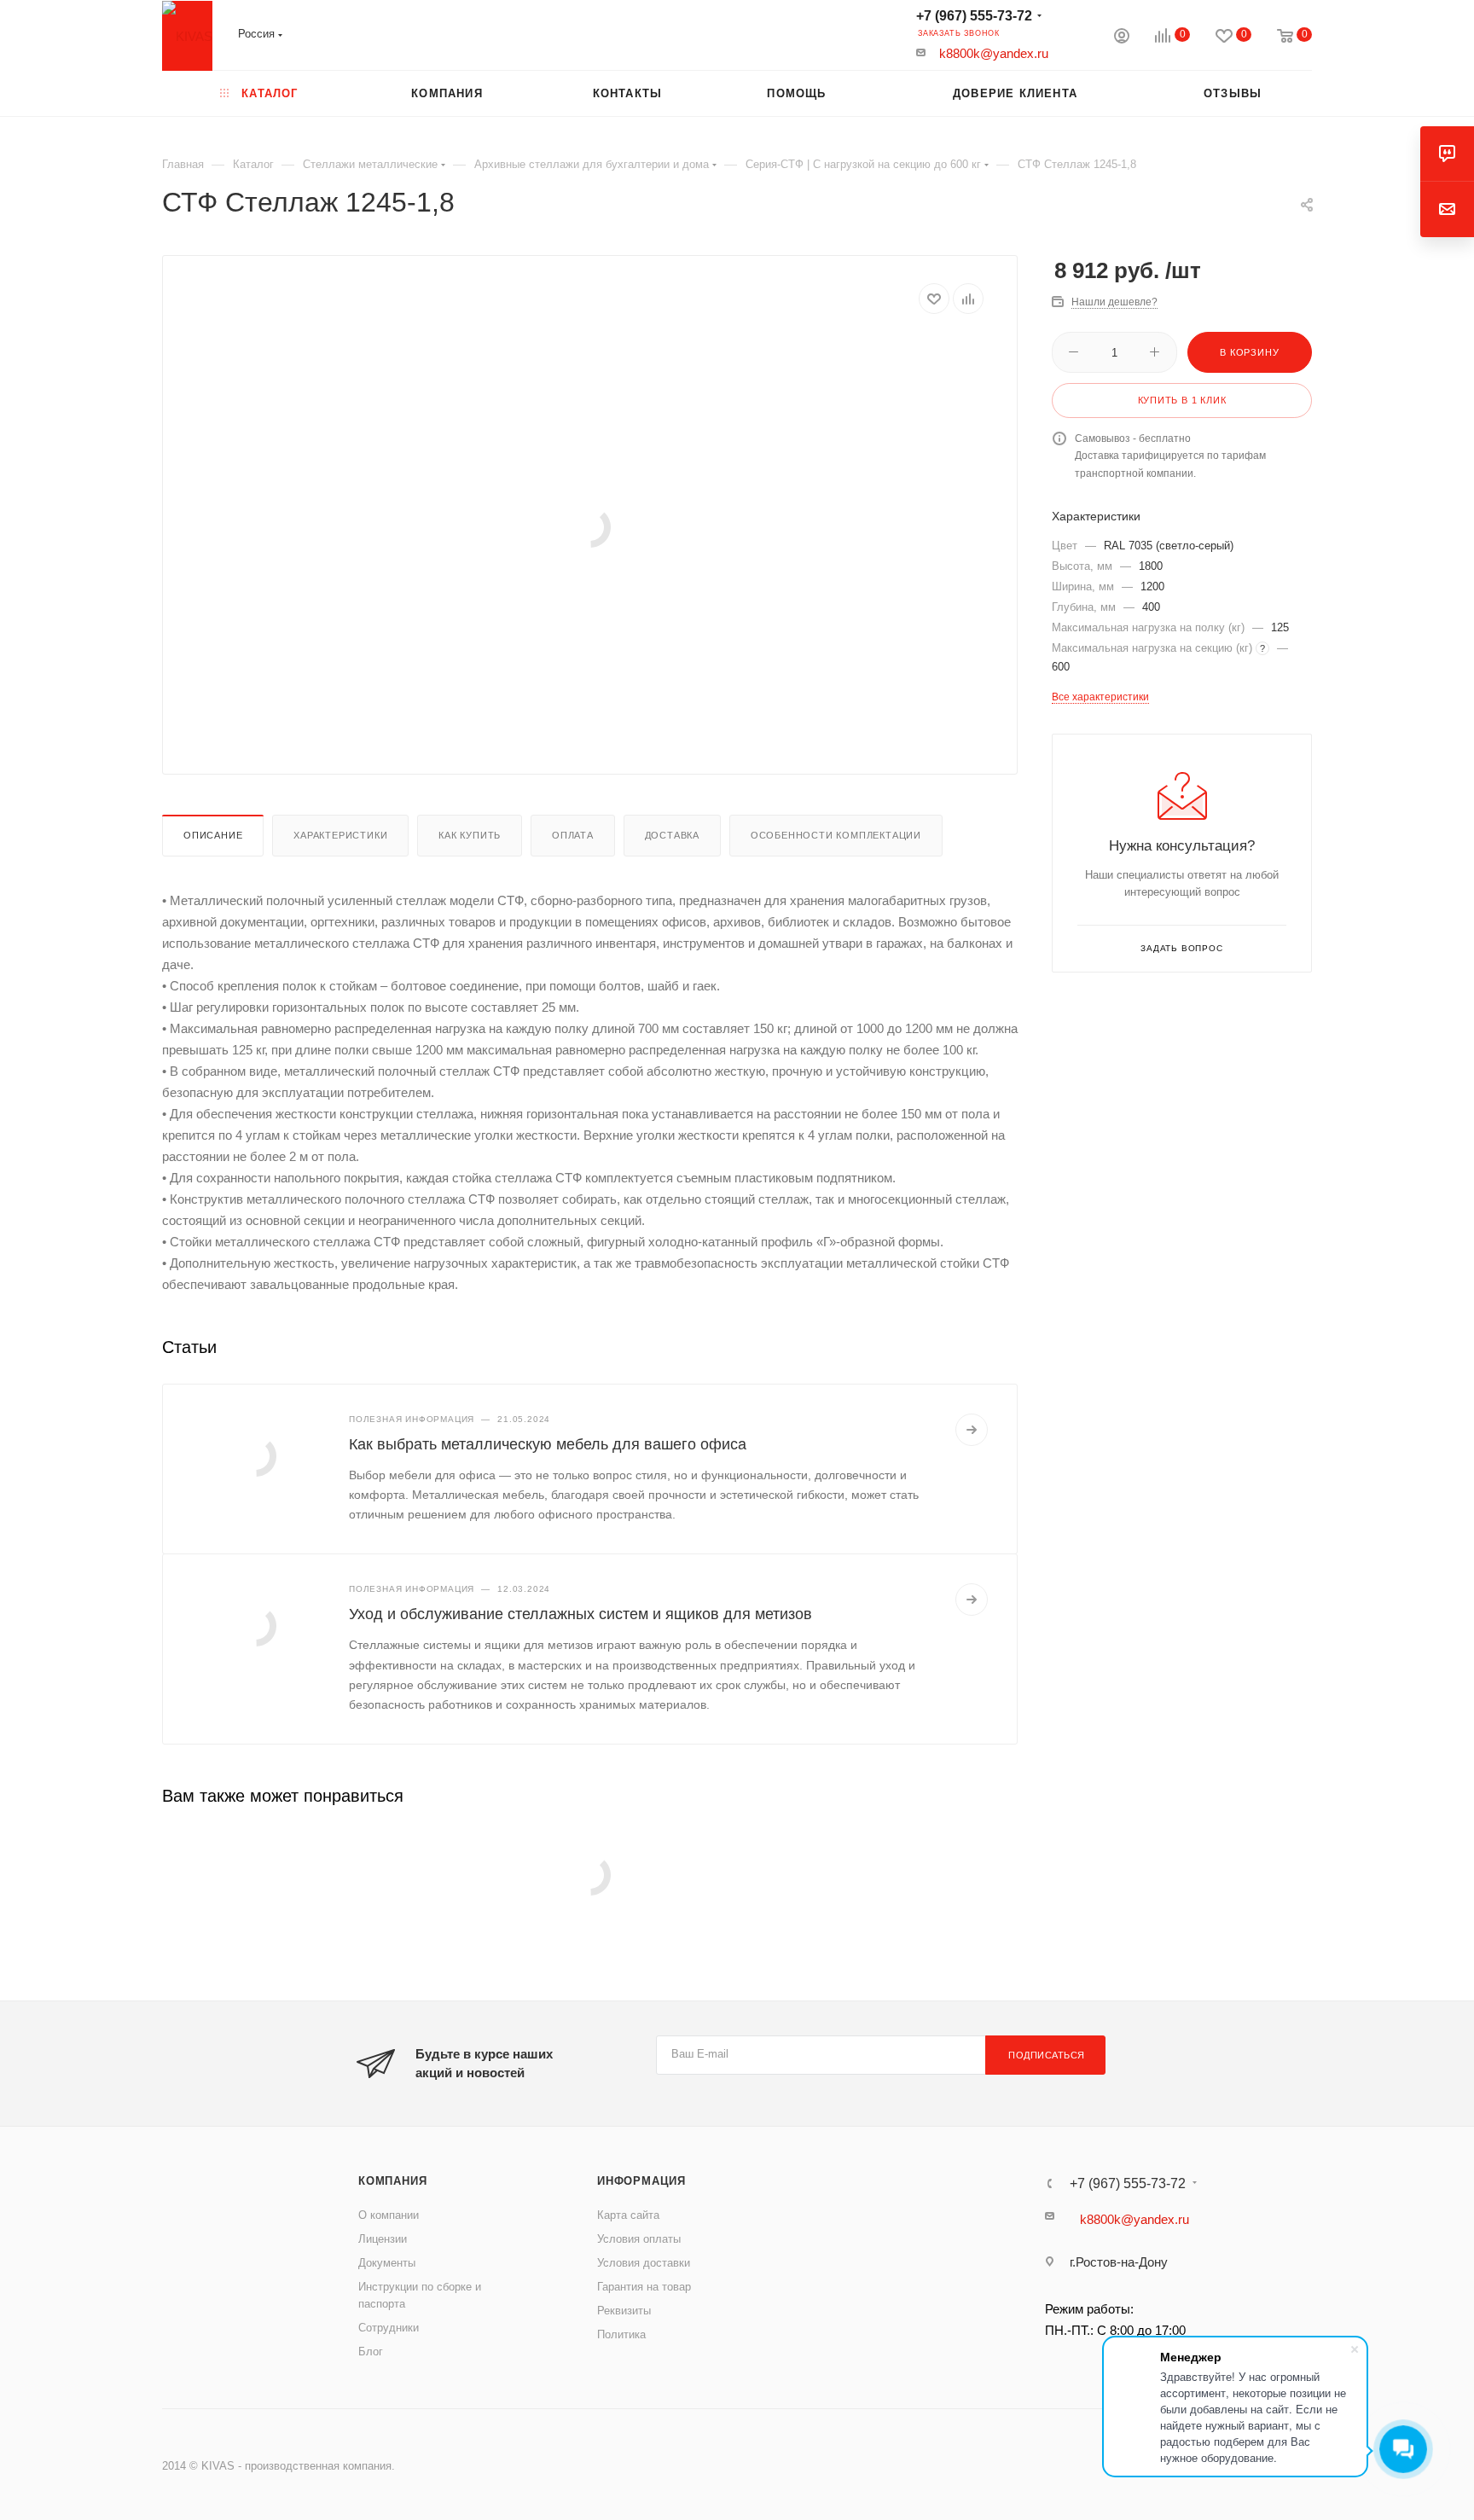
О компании (389, 2215)
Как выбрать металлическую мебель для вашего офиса (548, 1444)
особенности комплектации (836, 835)
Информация (641, 2181)
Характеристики (340, 835)
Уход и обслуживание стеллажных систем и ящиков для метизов (580, 1614)
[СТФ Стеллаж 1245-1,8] (590, 527)
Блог (371, 2352)
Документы (387, 2263)
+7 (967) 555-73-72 (974, 16)
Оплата (573, 835)
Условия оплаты (639, 2239)
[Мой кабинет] (1122, 38)
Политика (621, 2334)
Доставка (672, 835)
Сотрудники (389, 2328)
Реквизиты (624, 2311)
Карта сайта (628, 2215)
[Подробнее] (972, 1430)
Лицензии (383, 2239)
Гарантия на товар (644, 2287)
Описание (213, 835)
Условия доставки (644, 2263)
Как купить (470, 835)
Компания (392, 2181)
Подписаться (1047, 2055)
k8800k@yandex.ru (994, 53)
